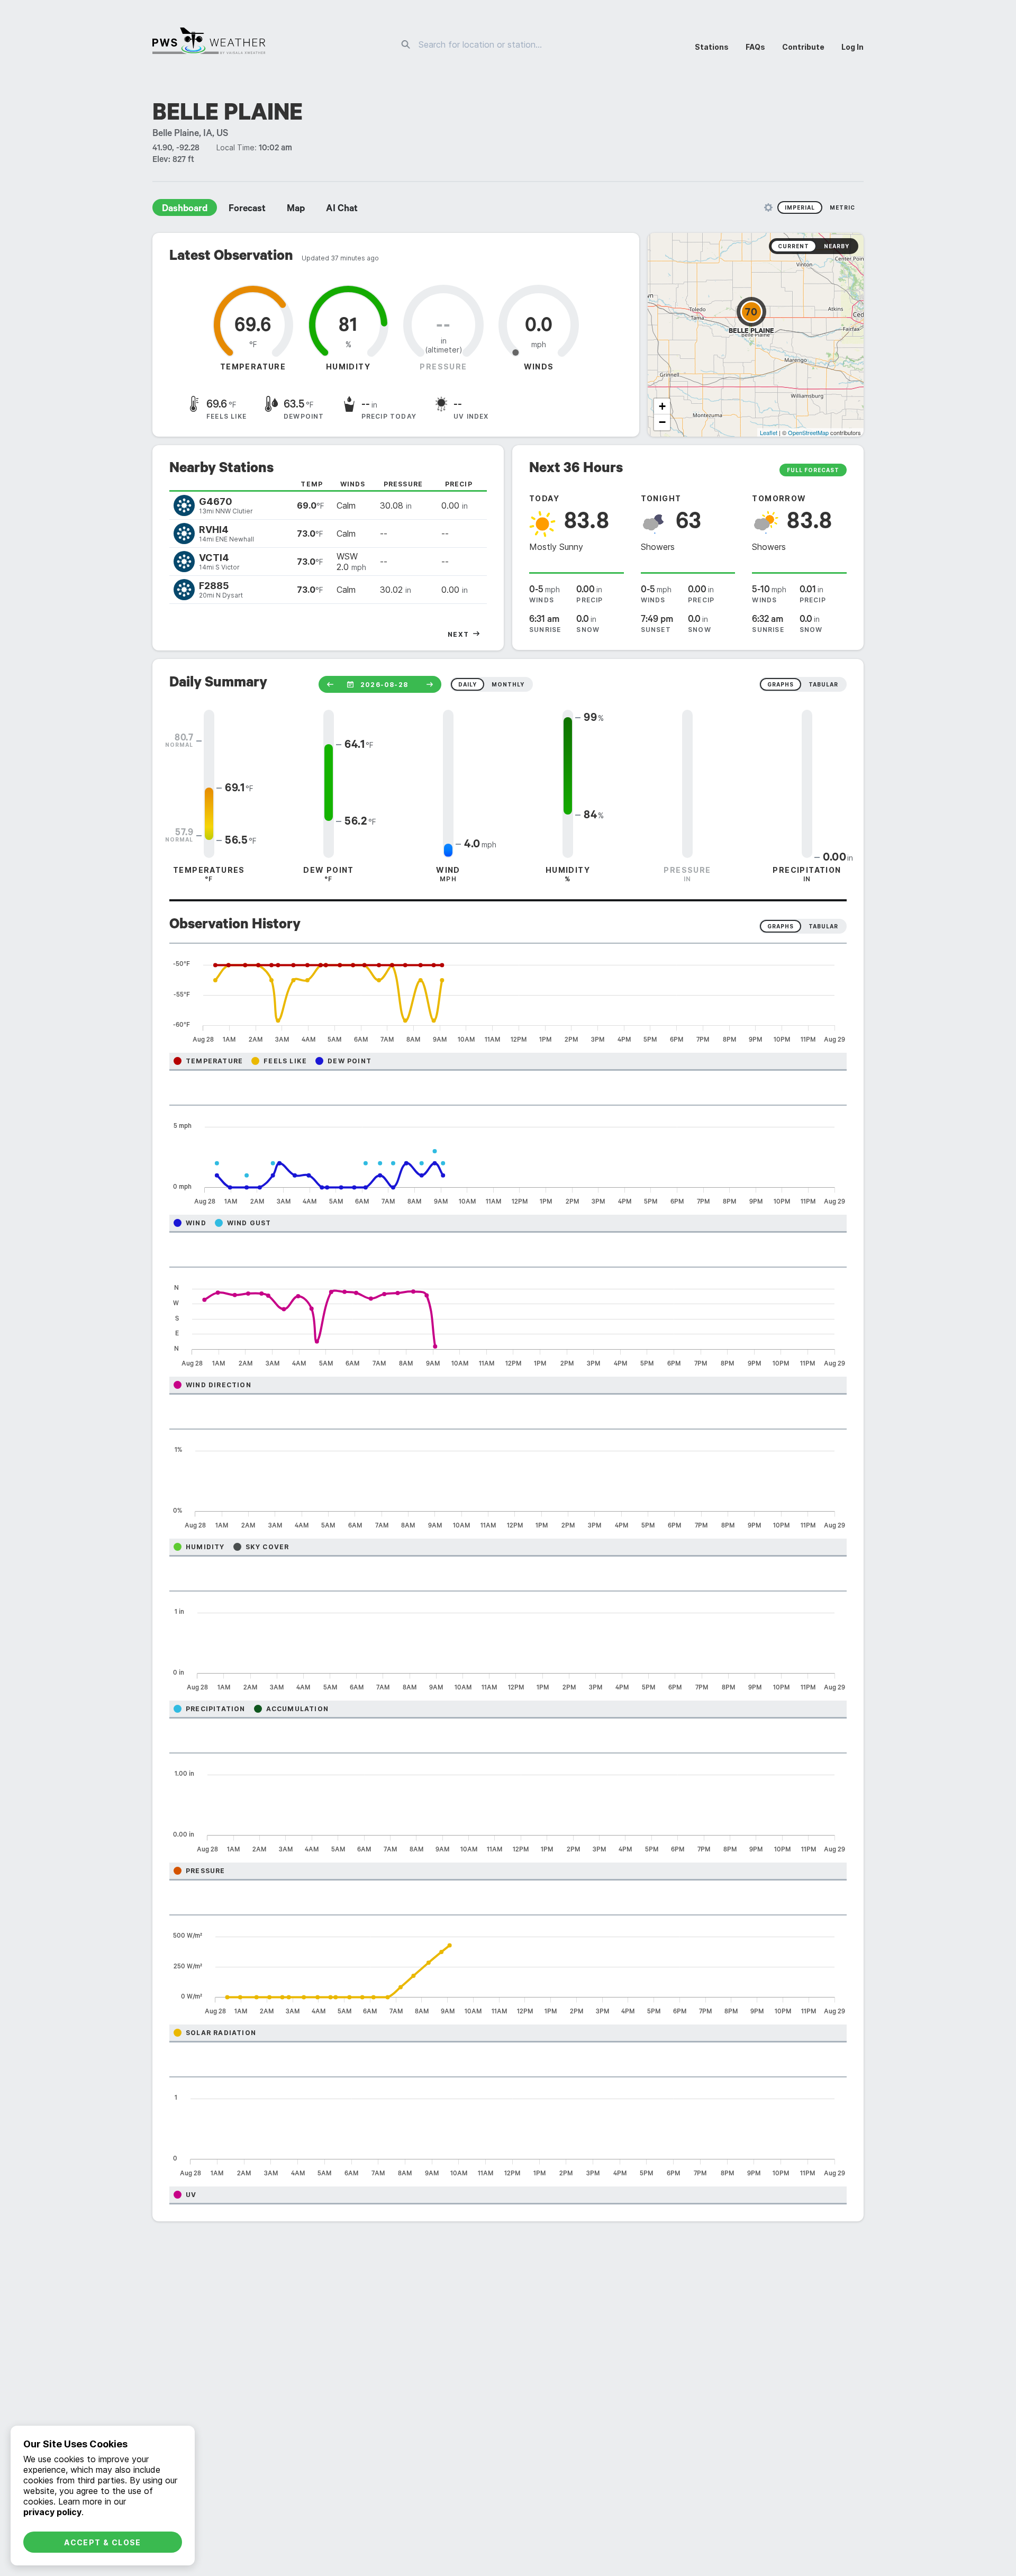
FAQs (755, 47)
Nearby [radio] (837, 246)
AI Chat (342, 210)
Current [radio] (793, 246)
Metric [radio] (842, 207)
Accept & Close (103, 2542)
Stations (712, 47)
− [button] (662, 422)
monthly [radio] (508, 684)
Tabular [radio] (823, 926)
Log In (852, 47)
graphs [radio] (781, 684)
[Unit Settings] (768, 207)
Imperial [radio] (800, 207)
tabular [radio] (823, 684)
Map (296, 210)
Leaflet (769, 432)
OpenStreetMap (808, 432)
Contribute (803, 47)
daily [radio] (468, 684)
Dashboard (185, 210)
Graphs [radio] (781, 926)
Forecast (247, 210)
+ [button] (662, 406)
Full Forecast (813, 470)
